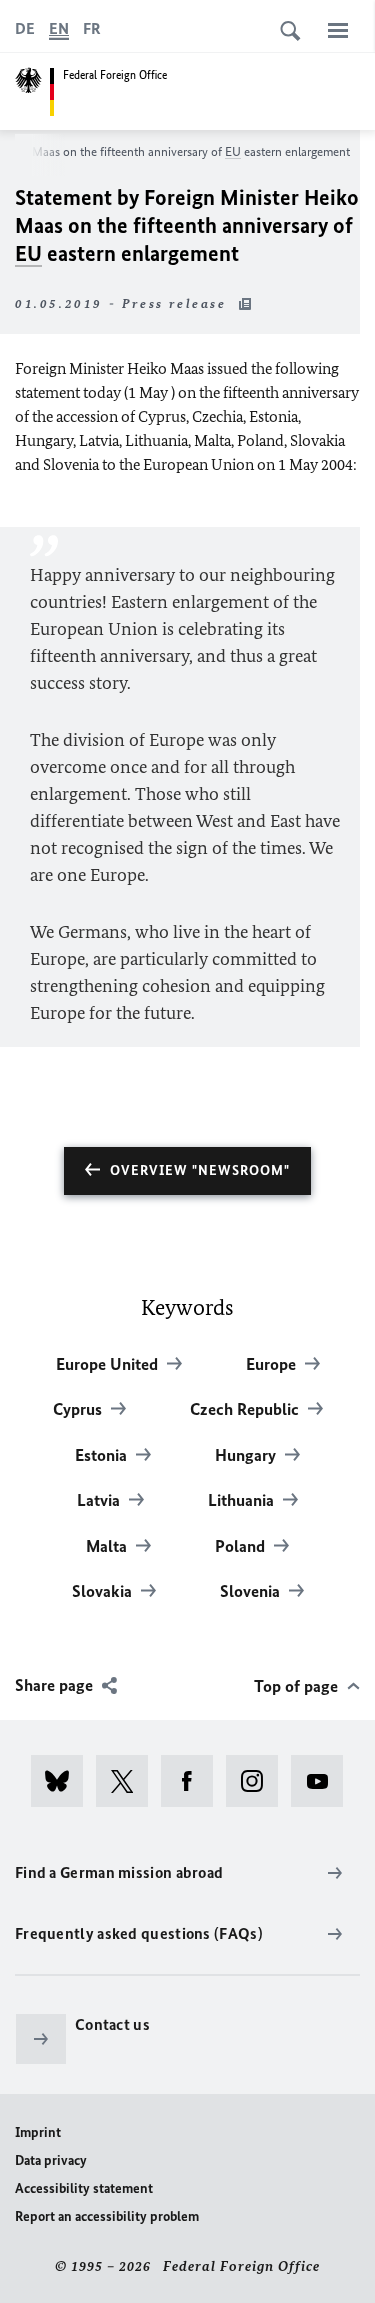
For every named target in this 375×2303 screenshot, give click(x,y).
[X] (128, 1781)
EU (233, 151)
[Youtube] (323, 1781)
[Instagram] (258, 1781)
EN (59, 28)
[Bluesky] (63, 1781)
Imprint (38, 2132)
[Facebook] (193, 1781)
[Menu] (338, 30)
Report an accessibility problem (107, 2216)
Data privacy (51, 2160)
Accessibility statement (84, 2188)
